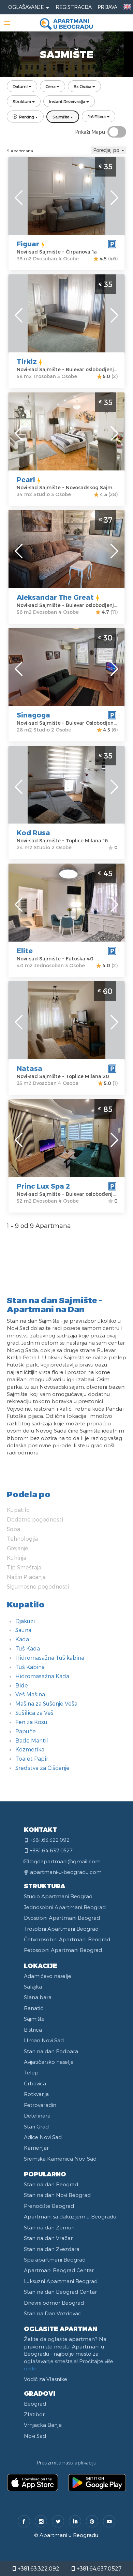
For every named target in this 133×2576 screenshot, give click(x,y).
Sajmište (34, 2019)
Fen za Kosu (31, 1722)
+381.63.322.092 (38, 2568)
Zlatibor (34, 2414)
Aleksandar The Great (55, 597)
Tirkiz (27, 361)
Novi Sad (35, 2436)
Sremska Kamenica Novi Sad (60, 2159)
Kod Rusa (33, 832)
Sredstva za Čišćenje (42, 1768)
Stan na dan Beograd (51, 2184)
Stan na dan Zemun (49, 2227)
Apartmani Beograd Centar (59, 2270)
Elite (25, 950)
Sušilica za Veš (34, 1713)
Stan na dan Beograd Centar (60, 2292)
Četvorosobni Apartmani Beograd (67, 1939)
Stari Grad (36, 2126)
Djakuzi (25, 1621)
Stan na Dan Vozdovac (53, 2313)
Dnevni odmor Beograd (54, 2303)
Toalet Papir (32, 1758)
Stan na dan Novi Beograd (57, 2195)
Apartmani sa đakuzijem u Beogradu (70, 2216)
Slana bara (38, 1997)
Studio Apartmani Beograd (58, 1896)
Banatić (34, 2008)
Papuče (26, 1731)
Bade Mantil (32, 1740)
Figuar (28, 244)
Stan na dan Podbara (51, 2051)
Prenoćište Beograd (49, 2206)
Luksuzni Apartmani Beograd (61, 2281)
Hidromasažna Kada (42, 1676)
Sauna (23, 1630)
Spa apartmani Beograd (55, 2260)
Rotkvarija (36, 2094)
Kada (22, 1639)
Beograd (35, 2404)
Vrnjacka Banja (43, 2425)
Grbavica (35, 2083)
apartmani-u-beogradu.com (66, 1872)
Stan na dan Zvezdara (52, 2249)
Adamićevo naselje (48, 1976)
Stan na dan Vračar (48, 2238)
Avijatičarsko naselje (49, 2062)
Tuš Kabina (30, 1667)
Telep (31, 2072)
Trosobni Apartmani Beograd (61, 1929)
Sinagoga (33, 715)
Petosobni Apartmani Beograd (63, 1950)
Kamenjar (36, 2148)
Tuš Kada (28, 1648)
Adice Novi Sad (43, 2137)
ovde (30, 2368)
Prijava (107, 7)
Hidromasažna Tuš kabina (50, 1658)
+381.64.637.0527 (98, 2568)
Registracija (74, 7)
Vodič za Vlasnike (46, 2379)
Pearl (26, 479)
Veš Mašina (30, 1694)
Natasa (29, 1068)
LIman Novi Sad (44, 2040)
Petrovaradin (40, 2105)
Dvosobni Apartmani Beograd (62, 1918)
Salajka (33, 1986)
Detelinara (37, 2115)
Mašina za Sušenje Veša (46, 1703)
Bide (22, 1685)
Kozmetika (30, 1749)
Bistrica (33, 2030)
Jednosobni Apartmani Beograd (65, 1907)
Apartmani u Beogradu (69, 2535)
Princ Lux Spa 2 (43, 1186)
